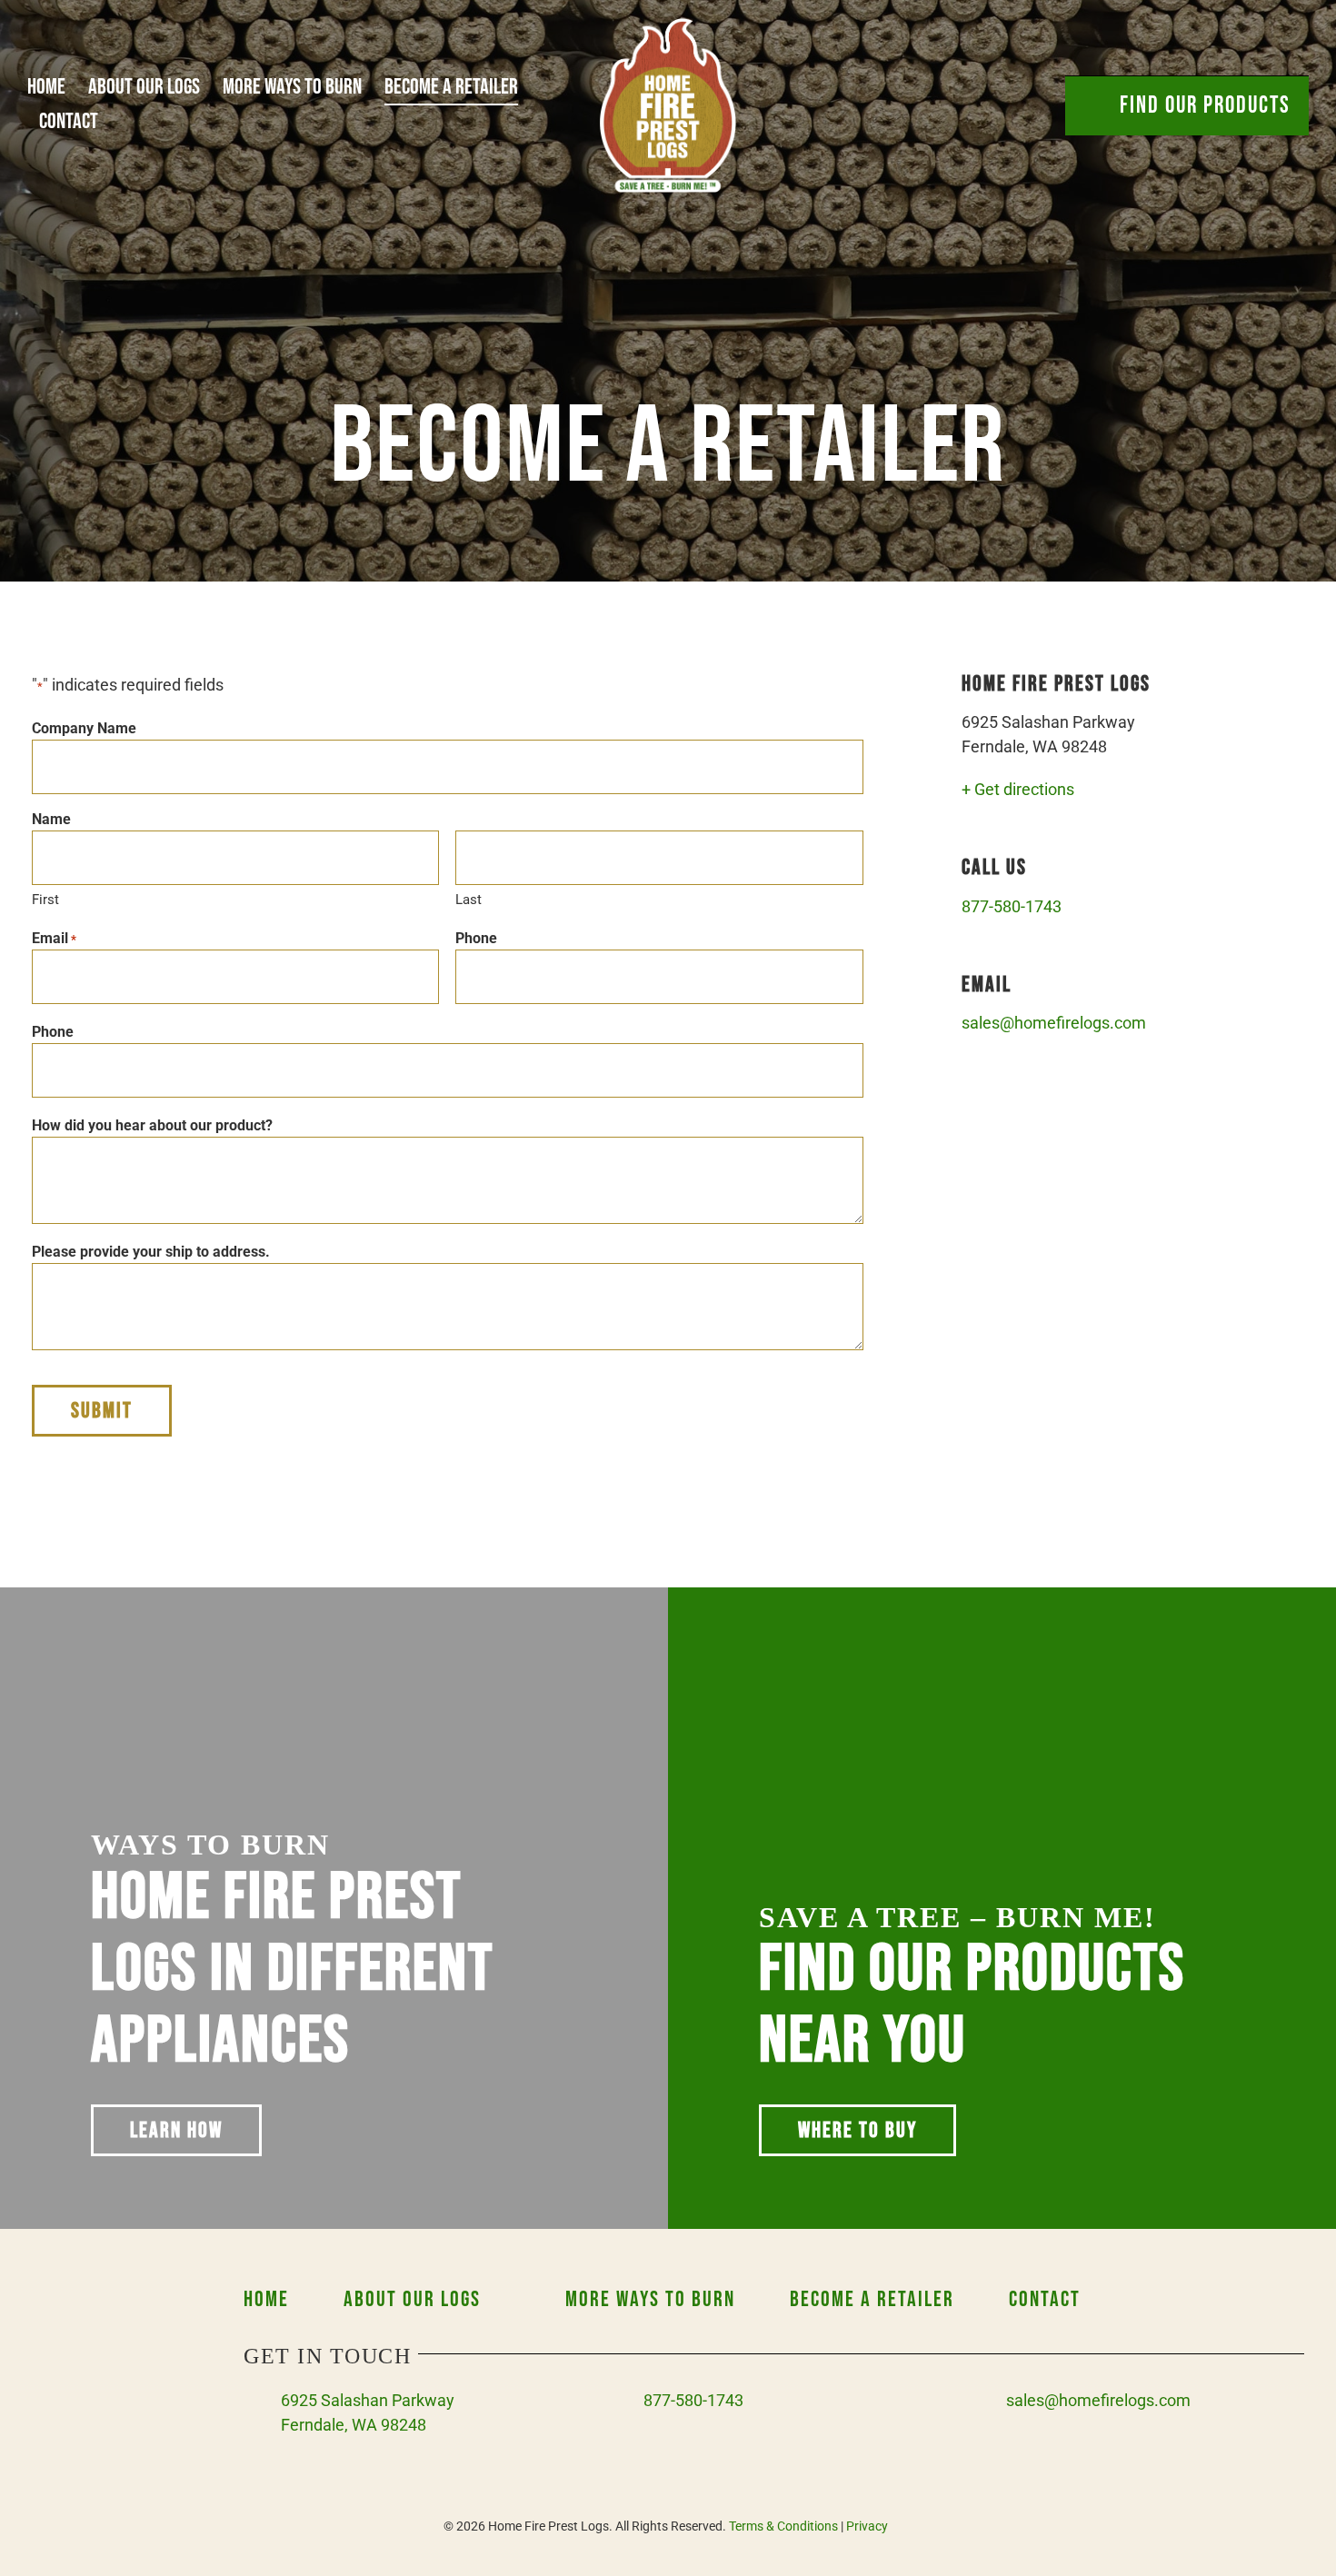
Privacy (867, 2526)
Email (54, 938)
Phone (476, 938)
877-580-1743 (1012, 906)
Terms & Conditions (783, 2526)
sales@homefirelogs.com (1054, 1023)
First (45, 900)
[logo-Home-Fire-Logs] (668, 26)
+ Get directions (1018, 789)
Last (469, 900)
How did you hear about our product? (152, 1125)
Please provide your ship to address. (151, 1252)
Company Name (84, 728)
